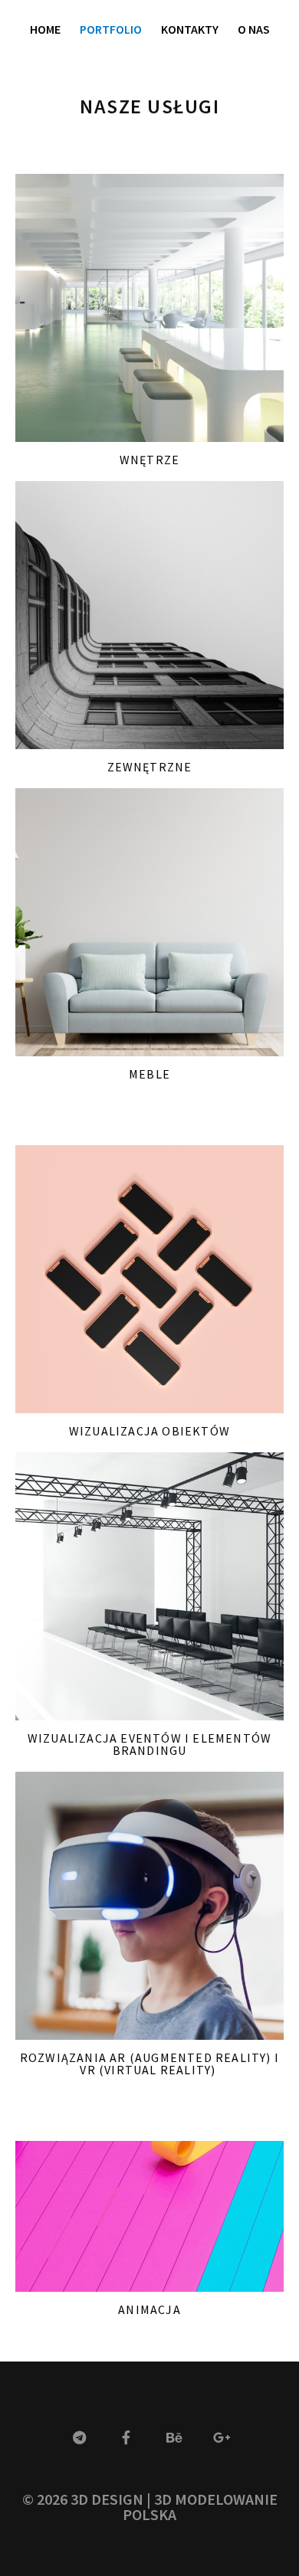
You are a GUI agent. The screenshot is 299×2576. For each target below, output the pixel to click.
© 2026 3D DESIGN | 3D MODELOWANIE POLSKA (150, 2507)
